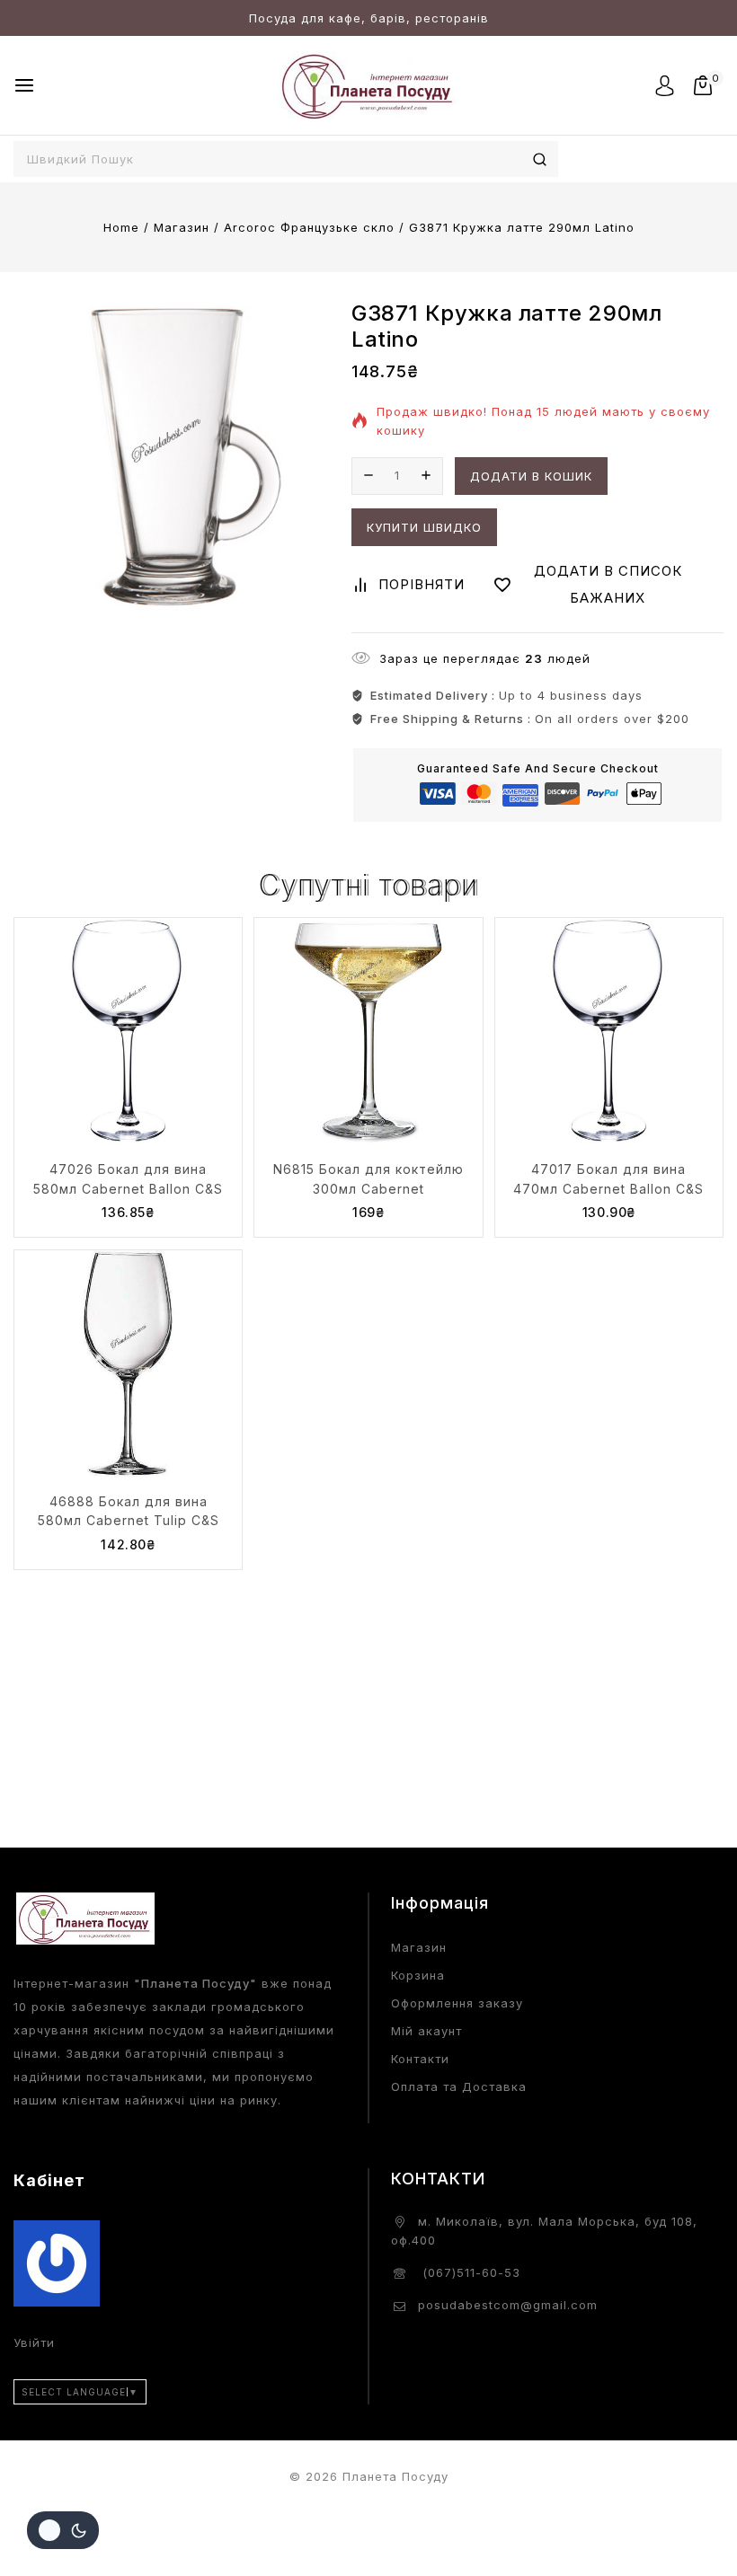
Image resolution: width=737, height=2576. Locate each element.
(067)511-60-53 (469, 2272)
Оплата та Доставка (459, 2086)
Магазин (419, 1947)
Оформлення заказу (457, 2003)
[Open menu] (24, 85)
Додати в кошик (531, 476)
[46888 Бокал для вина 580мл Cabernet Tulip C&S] (128, 1364)
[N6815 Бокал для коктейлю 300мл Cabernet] (368, 1032)
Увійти (34, 2342)
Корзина (418, 1975)
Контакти (420, 2059)
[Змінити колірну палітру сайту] (63, 2530)
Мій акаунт (426, 2031)
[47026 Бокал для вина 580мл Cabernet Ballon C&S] (128, 1032)
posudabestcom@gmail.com (508, 2305)
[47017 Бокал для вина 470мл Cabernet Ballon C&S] (609, 1032)
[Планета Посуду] (368, 85)
